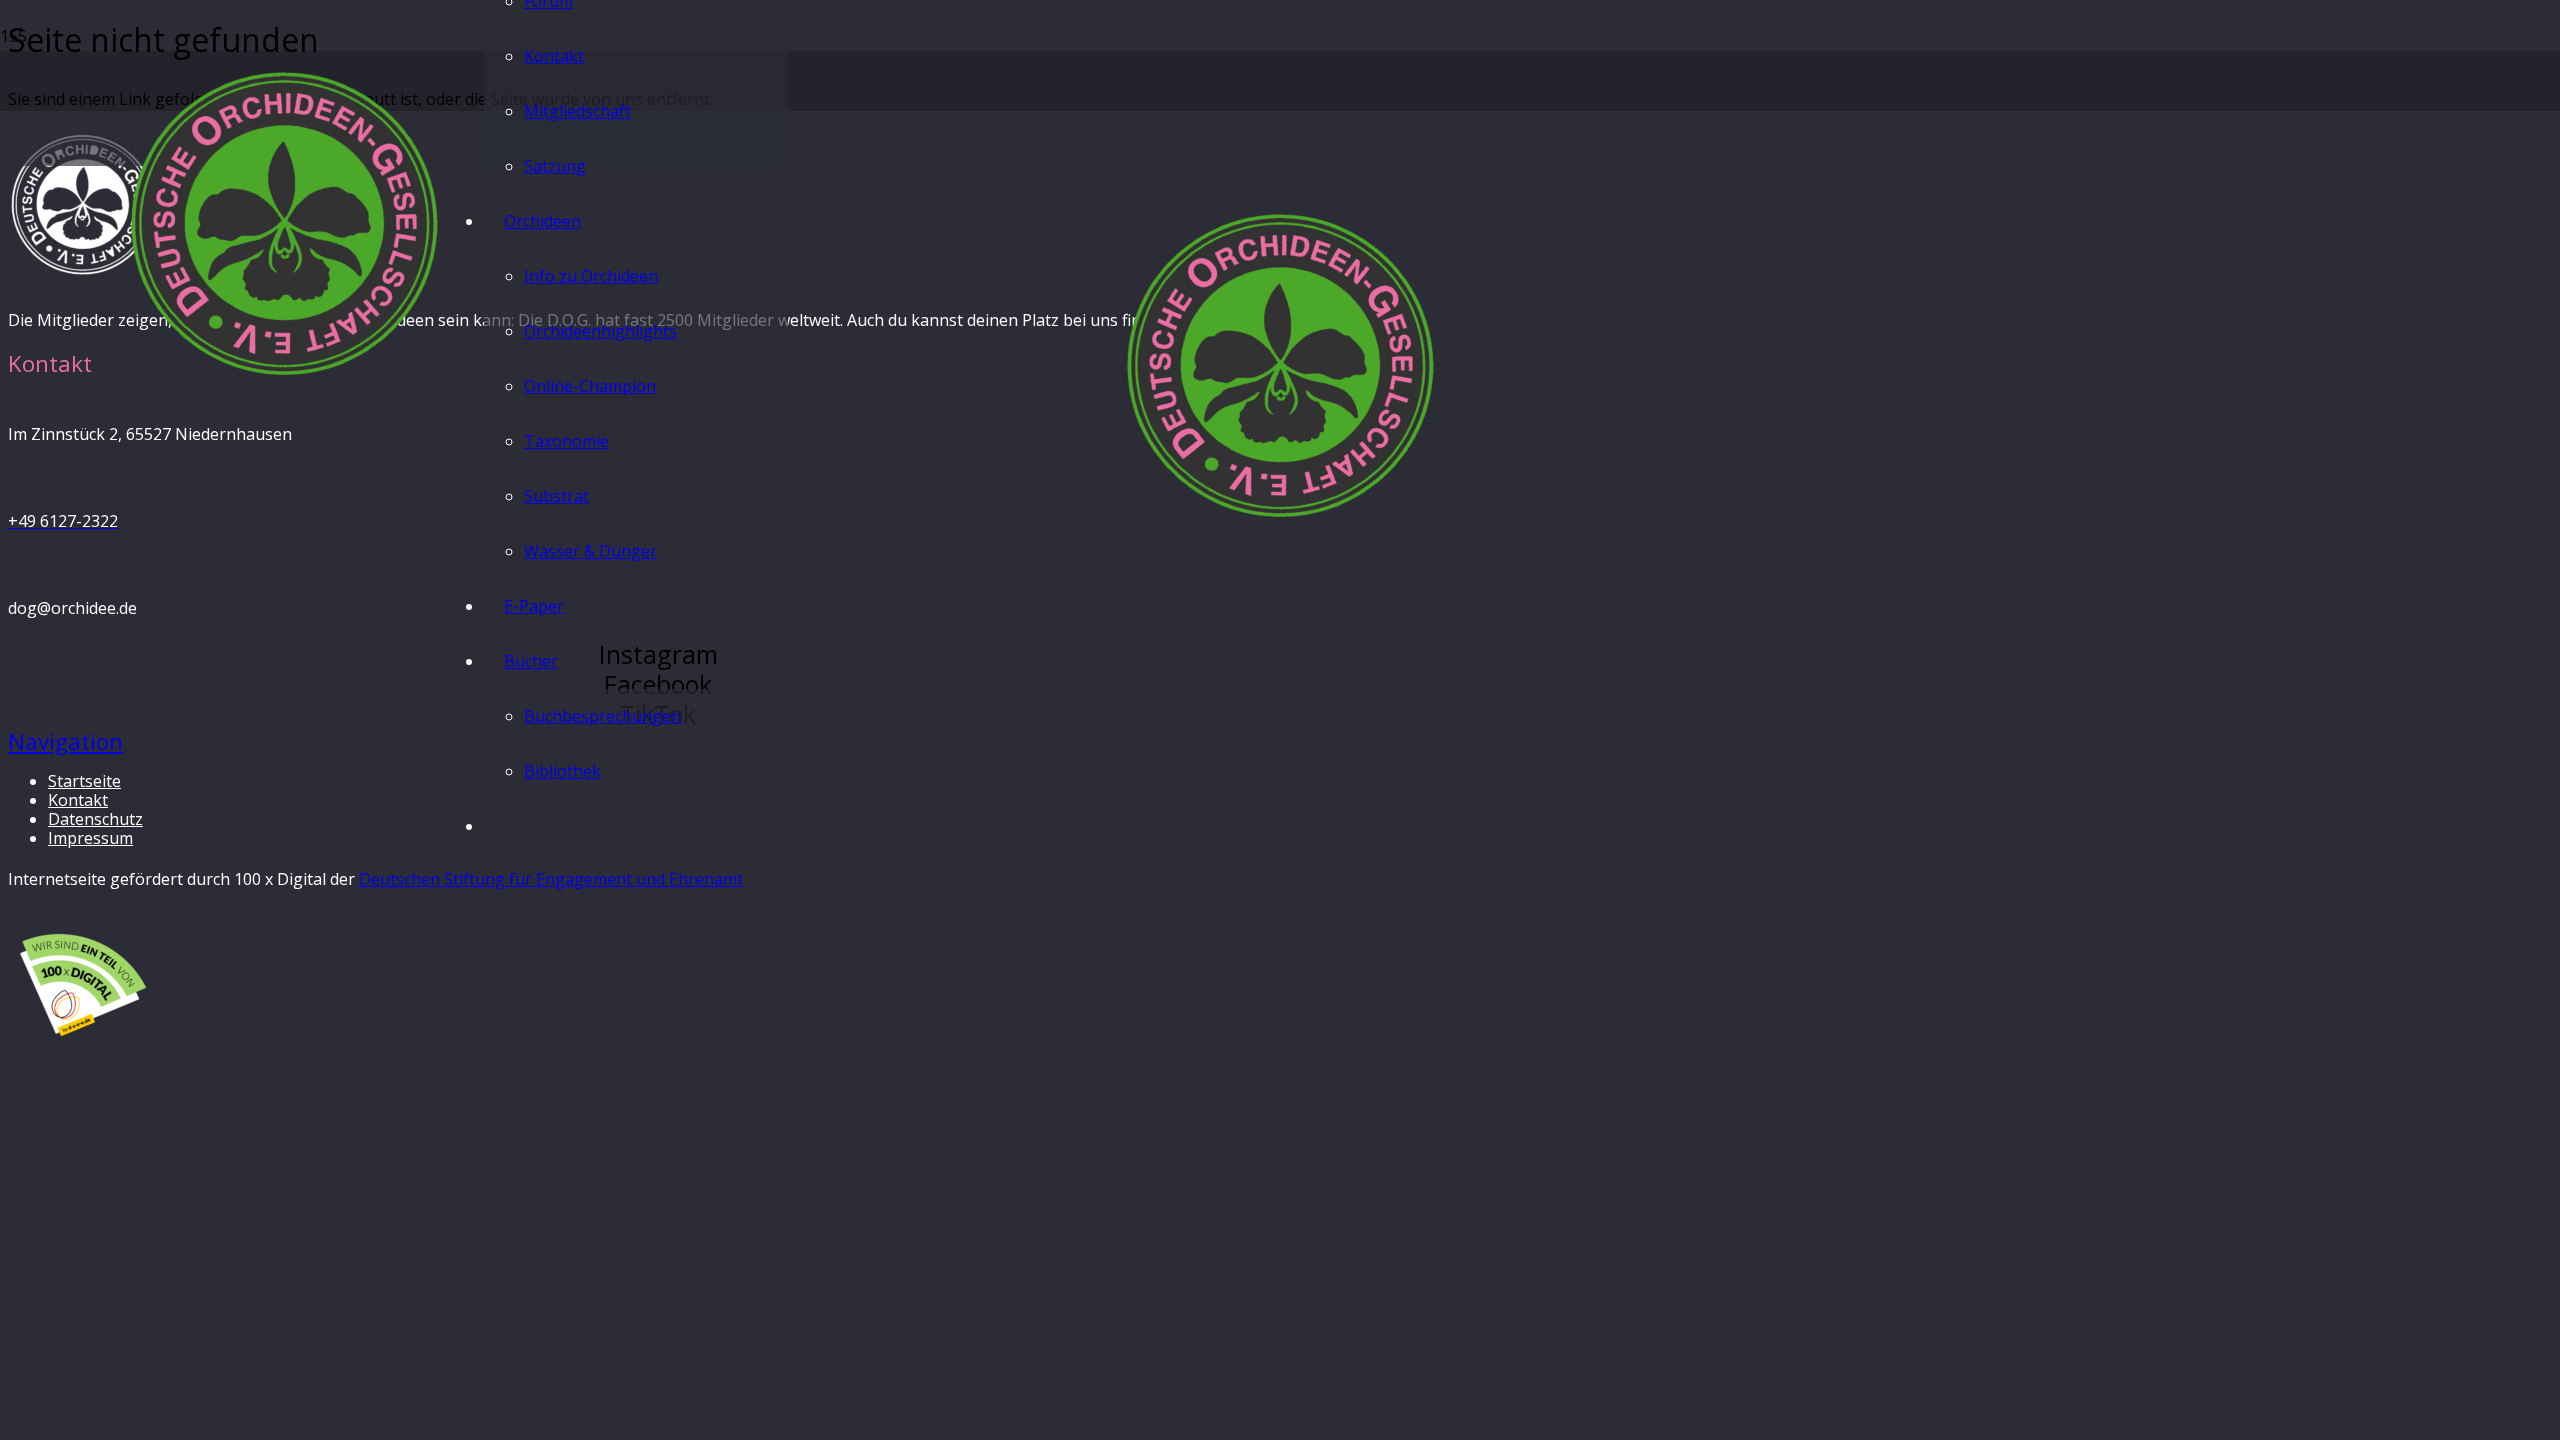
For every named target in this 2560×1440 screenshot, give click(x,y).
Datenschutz (95, 819)
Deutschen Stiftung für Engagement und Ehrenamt (551, 879)
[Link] (284, 378)
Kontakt (78, 800)
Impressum (90, 838)
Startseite (84, 781)
